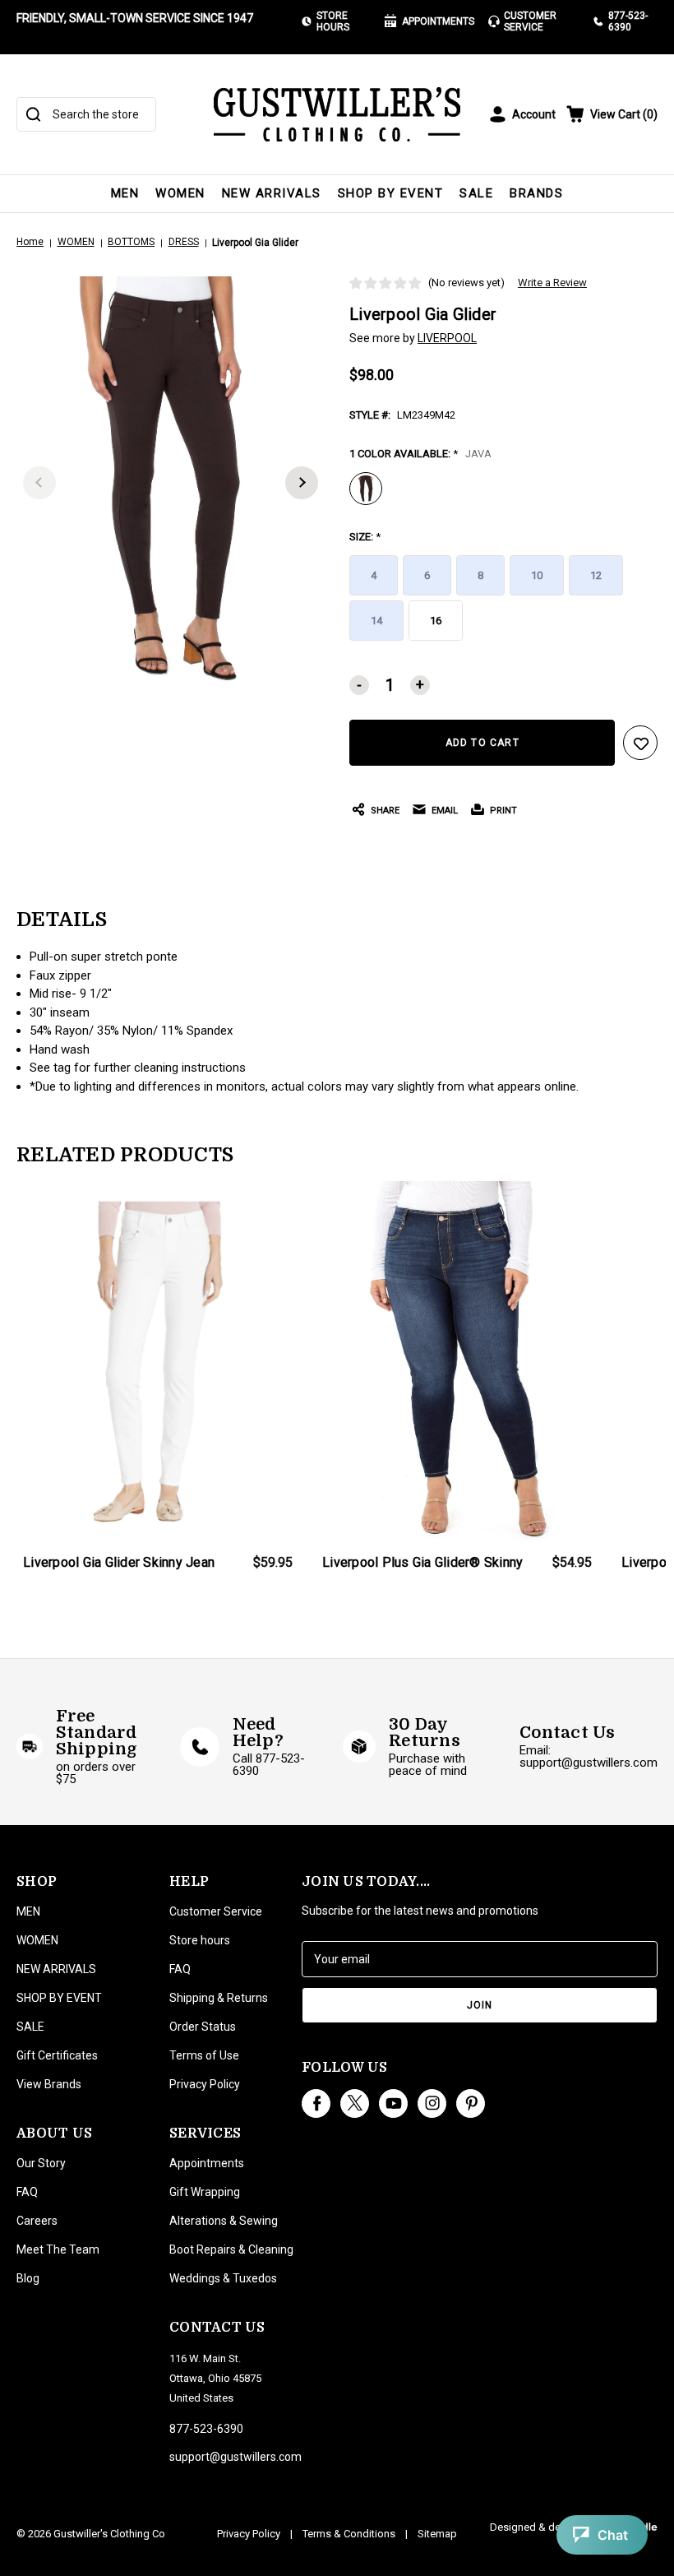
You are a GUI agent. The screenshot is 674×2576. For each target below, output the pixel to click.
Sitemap (437, 2534)
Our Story (41, 2163)
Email (445, 811)
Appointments (438, 21)
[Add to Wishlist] (640, 743)
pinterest (471, 2103)
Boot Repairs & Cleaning (231, 2249)
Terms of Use (204, 2055)
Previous (39, 483)
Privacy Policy (205, 2084)
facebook (316, 2103)
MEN (125, 193)
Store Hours (333, 21)
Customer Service (530, 21)
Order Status (203, 2027)
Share (385, 811)
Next (302, 483)
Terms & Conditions (349, 2534)
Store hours (200, 1940)
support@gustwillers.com (235, 2457)
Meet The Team (58, 2249)
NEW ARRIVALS (272, 193)
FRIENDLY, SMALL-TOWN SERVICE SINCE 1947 (135, 18)
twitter (355, 2103)
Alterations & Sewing (224, 2221)
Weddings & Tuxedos (223, 2278)
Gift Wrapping (205, 2192)
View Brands (49, 2084)
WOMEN (180, 193)
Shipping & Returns (219, 1998)
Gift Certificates (57, 2055)
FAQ (27, 2192)
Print (503, 811)
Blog (28, 2278)
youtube (393, 2103)
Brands (536, 193)
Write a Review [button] (552, 283)
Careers (37, 2221)
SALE (476, 193)
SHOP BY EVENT (391, 193)
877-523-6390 (628, 21)
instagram (432, 2103)
